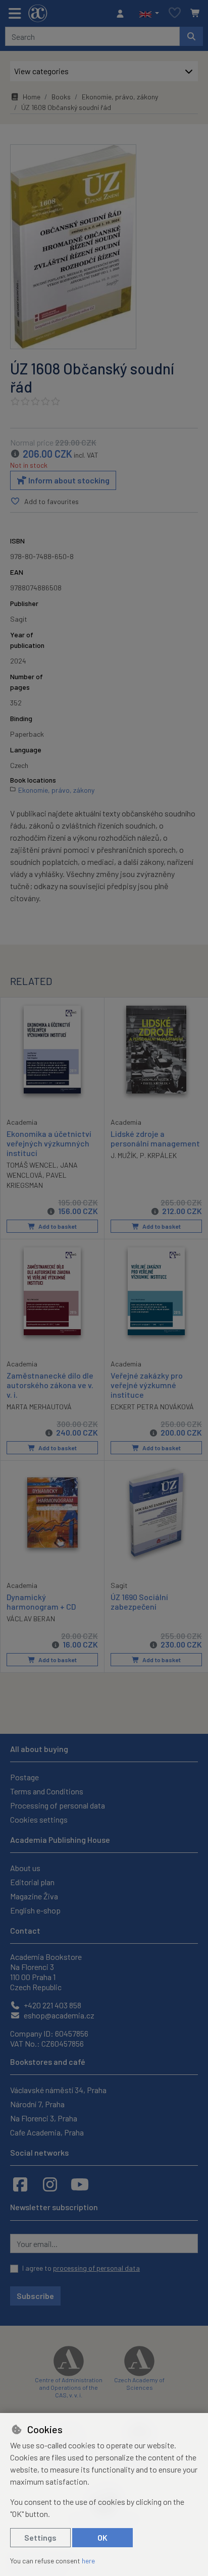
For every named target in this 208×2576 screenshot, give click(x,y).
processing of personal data (96, 2268)
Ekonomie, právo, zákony (120, 97)
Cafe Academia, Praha (47, 2132)
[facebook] (20, 2184)
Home (32, 97)
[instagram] (50, 2184)
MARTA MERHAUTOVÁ (39, 1407)
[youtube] (80, 2184)
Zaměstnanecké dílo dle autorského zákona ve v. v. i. (50, 1385)
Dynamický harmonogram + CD (41, 1602)
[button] (149, 14)
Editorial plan (32, 1882)
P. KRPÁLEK (158, 1155)
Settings (40, 2537)
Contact (25, 1930)
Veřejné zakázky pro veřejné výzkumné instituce (147, 1385)
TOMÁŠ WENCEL (32, 1165)
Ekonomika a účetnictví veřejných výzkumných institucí (49, 1143)
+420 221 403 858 (52, 2005)
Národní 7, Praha (37, 2104)
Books (61, 97)
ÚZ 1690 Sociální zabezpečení (139, 1602)
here (88, 2561)
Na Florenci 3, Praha (44, 2118)
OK (102, 2537)
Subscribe (35, 2296)
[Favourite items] (175, 13)
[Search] (191, 36)
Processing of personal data (58, 1805)
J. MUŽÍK (123, 1155)
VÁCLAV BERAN (31, 1619)
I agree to (81, 2268)
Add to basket (57, 1226)
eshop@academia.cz (58, 2015)
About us (25, 1868)
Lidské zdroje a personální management (155, 1138)
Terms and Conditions (47, 1791)
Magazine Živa (34, 1896)
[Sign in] (123, 14)
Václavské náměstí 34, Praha (58, 2090)
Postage (24, 1777)
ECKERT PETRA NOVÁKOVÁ (152, 1407)
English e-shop (35, 1910)
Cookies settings (39, 1819)
